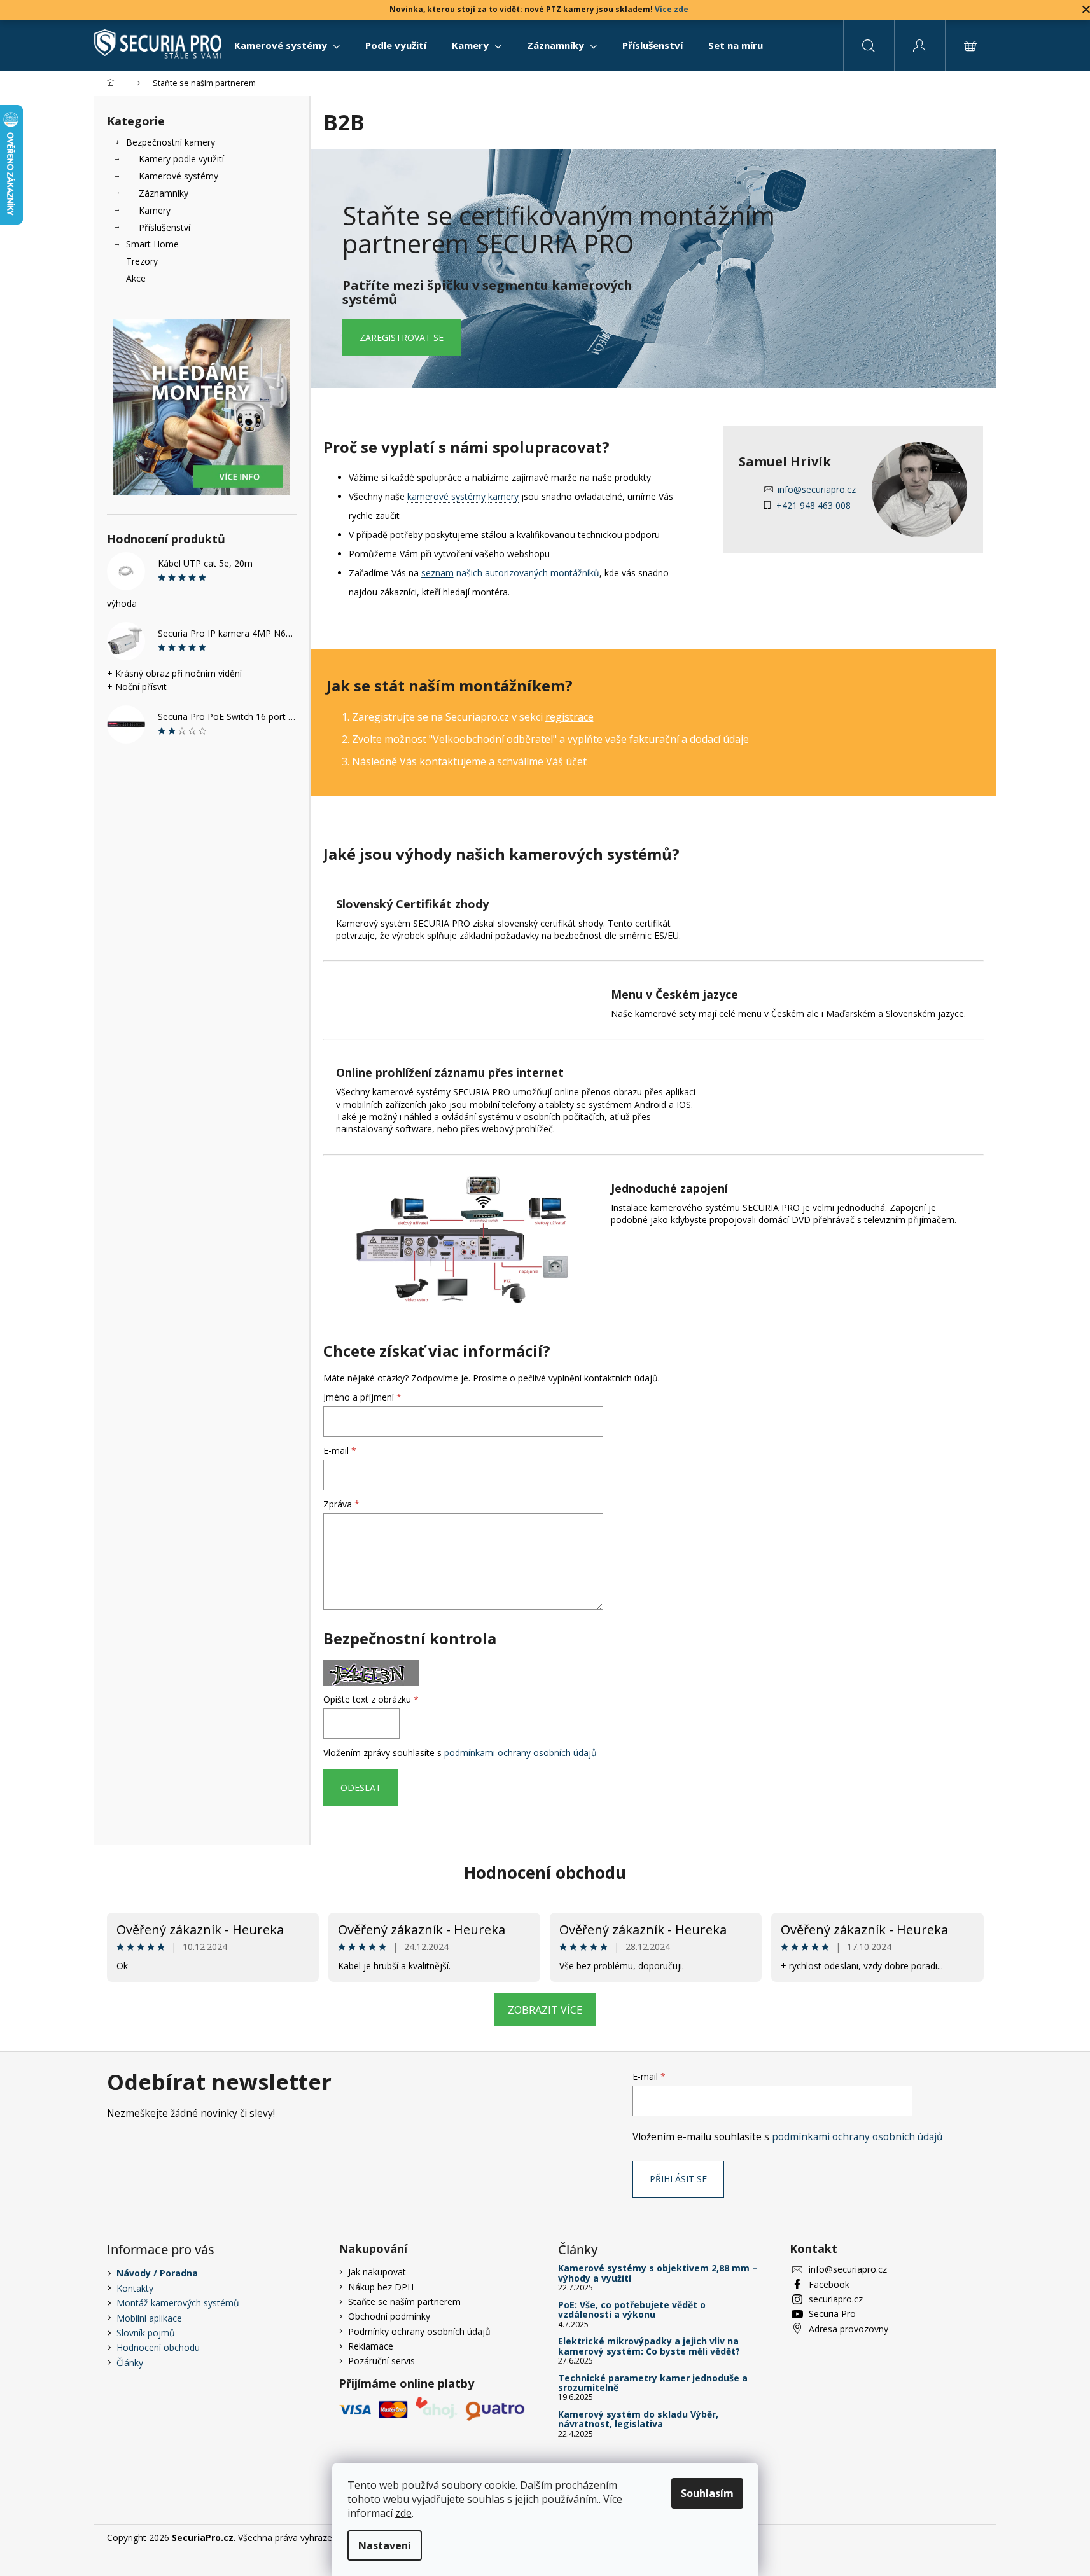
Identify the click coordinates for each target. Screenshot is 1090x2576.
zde (403, 2513)
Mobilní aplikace (149, 2318)
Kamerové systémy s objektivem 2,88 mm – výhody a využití (658, 2273)
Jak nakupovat (377, 2272)
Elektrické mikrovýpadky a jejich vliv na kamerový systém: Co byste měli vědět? (649, 2346)
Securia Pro (832, 2314)
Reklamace (371, 2346)
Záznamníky (164, 193)
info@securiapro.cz (817, 489)
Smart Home (152, 244)
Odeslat (361, 1788)
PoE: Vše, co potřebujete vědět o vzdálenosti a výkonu (632, 2310)
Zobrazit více (545, 2010)
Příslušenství (164, 227)
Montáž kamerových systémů (178, 2303)
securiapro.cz (836, 2299)
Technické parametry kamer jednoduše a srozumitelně (653, 2383)
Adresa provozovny (849, 2329)
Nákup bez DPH (381, 2287)
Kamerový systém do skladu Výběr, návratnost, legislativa (638, 2419)
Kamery (155, 210)
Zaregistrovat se (402, 337)
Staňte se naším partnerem (404, 2302)
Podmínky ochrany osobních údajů (419, 2331)
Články (130, 2363)
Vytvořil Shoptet (951, 2538)
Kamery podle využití (181, 159)
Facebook (829, 2284)
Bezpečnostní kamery (171, 142)
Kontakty (135, 2288)
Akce (136, 278)
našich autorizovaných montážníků (510, 573)
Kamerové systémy (178, 176)
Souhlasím (707, 2493)
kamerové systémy (446, 496)
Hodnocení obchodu (545, 1873)
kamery (503, 496)
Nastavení (385, 2545)
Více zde (672, 9)
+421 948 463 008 (814, 505)
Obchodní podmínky (389, 2316)
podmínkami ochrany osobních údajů (521, 1753)
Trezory (142, 261)
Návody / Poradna (157, 2273)
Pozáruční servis (381, 2361)
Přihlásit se (678, 2179)
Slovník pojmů (146, 2333)
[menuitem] (287, 45)
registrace (569, 717)
